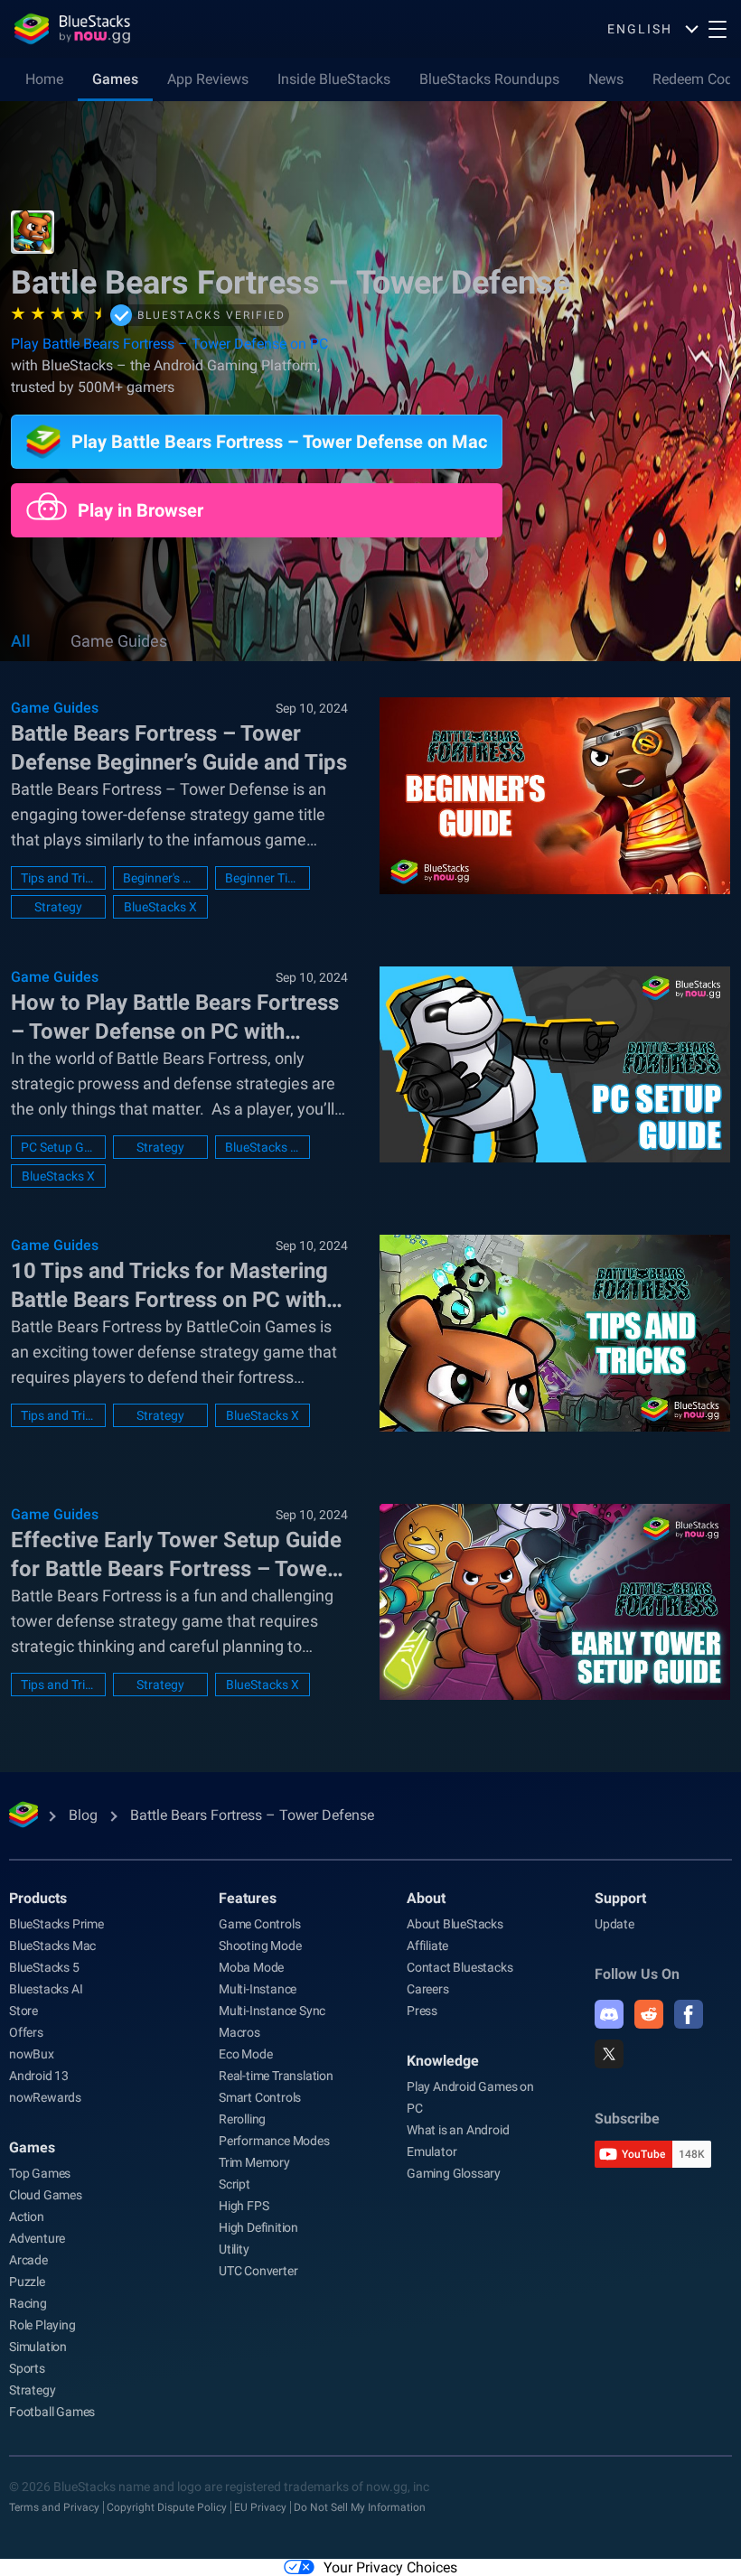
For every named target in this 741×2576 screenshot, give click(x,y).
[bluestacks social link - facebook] (689, 2014)
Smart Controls (260, 2097)
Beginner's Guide (160, 878)
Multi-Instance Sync (272, 2011)
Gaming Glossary (454, 2173)
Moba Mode (251, 1967)
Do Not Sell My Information (360, 2507)
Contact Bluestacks (460, 1967)
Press (422, 2011)
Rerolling (242, 2119)
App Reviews (208, 79)
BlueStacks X (160, 907)
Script (234, 2184)
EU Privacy (260, 2507)
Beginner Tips (263, 878)
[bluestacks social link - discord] (609, 2014)
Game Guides (119, 641)
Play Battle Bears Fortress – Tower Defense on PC (169, 344)
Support (620, 1898)
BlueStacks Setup (263, 1147)
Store (23, 2011)
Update (614, 1924)
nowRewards (45, 2097)
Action (27, 2217)
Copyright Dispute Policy (167, 2507)
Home (44, 79)
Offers (26, 2032)
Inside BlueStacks (334, 79)
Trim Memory (254, 2162)
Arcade (28, 2260)
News (606, 79)
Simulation (38, 2347)
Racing (28, 2303)
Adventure (37, 2238)
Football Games (52, 2412)
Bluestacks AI (46, 1989)
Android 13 (39, 2076)
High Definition (258, 2227)
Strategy (58, 907)
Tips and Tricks (58, 878)
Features (248, 1898)
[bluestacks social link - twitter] (609, 2054)
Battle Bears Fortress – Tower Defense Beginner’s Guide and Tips (179, 748)
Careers (428, 1989)
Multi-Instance (258, 1989)
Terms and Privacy (54, 2507)
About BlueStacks (455, 1924)
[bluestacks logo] (72, 29)
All (21, 641)
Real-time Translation (276, 2076)
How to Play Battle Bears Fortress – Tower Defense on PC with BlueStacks (175, 1018)
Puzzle (27, 2282)
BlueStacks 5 (44, 1967)
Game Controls (259, 1924)
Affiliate (427, 1946)
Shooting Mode (260, 1946)
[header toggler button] (718, 29)
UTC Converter (258, 2271)
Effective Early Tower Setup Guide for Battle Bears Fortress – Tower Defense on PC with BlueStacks (176, 1555)
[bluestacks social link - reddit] (649, 2014)
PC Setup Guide (58, 1147)
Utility (234, 2249)
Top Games (40, 2173)
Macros (239, 2032)
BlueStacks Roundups (489, 79)
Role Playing (42, 2325)
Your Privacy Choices (390, 2567)
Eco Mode (245, 2054)
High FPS (244, 2206)
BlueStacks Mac (52, 1946)
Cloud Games (46, 2195)
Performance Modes (274, 2141)
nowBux (32, 2054)
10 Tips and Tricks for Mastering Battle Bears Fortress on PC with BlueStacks (169, 1286)
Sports (27, 2368)
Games (115, 79)
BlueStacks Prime (56, 1924)
